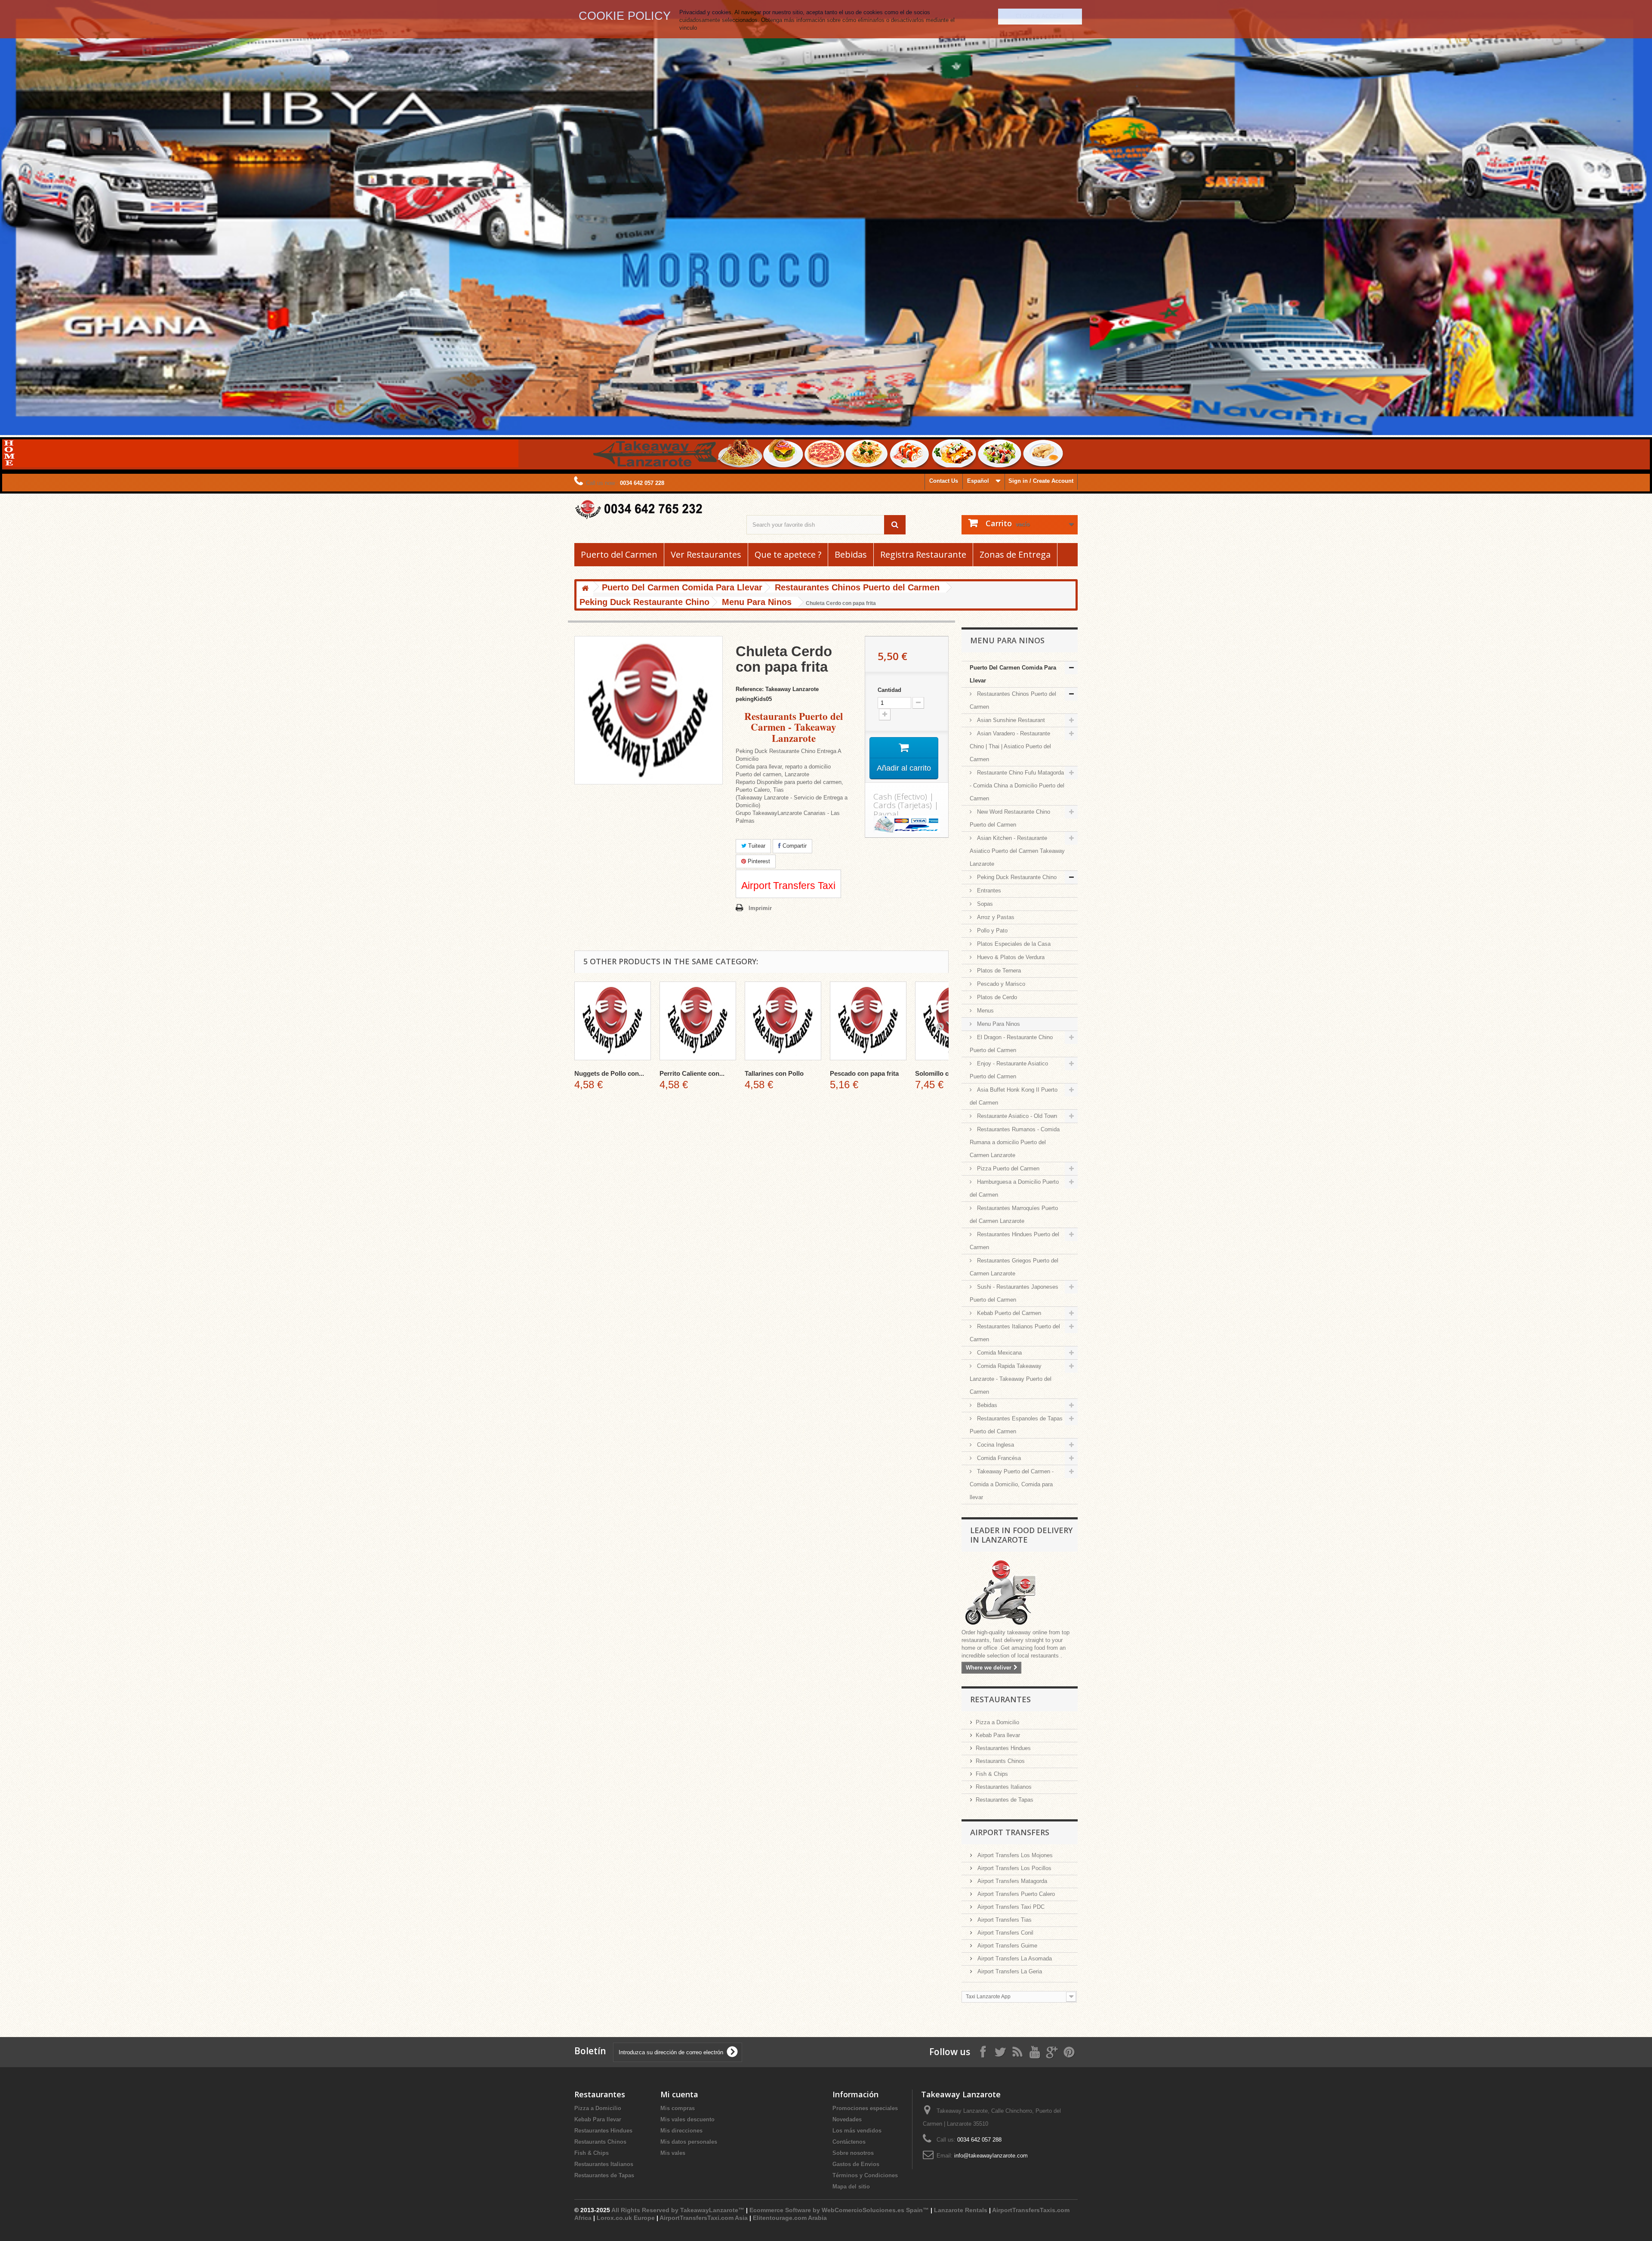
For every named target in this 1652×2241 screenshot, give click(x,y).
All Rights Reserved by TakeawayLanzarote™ (678, 2210)
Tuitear (756, 846)
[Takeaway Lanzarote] (654, 510)
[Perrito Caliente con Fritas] (698, 1021)
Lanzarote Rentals (961, 2210)
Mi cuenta (679, 2094)
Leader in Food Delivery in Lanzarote (1021, 1535)
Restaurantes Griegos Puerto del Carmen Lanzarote (1014, 1267)
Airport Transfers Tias (1004, 1920)
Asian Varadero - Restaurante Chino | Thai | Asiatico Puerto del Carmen (1010, 746)
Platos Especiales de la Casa (1013, 944)
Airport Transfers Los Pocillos (1014, 1868)
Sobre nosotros (853, 2153)
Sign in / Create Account (1041, 481)
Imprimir (760, 908)
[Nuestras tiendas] (1020, 1593)
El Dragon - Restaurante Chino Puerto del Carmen (1011, 1044)
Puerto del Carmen (619, 555)
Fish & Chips (992, 1774)
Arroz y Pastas (995, 917)
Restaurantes (1000, 1699)
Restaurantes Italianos (1004, 1787)
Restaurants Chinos (1000, 1761)
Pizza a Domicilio (997, 1722)
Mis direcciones (681, 2131)
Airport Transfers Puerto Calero (1015, 1894)
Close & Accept (1040, 16)
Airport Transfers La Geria (1009, 1971)
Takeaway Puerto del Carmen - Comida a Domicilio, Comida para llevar (1012, 1484)
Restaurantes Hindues (1003, 1748)
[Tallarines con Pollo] (783, 1021)
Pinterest (758, 861)
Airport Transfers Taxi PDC (1010, 1907)
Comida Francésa (998, 1458)
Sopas (984, 904)
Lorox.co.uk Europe (626, 2218)
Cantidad (889, 690)
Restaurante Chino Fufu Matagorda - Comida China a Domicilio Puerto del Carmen (1017, 786)
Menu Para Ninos (998, 1024)
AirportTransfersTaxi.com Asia (704, 2218)
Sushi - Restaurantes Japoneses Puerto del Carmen (1014, 1293)
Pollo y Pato (991, 931)
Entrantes (988, 891)
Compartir (794, 846)
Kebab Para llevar (998, 1735)
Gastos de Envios (856, 2164)
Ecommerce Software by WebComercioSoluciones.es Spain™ (839, 2210)
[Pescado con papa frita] (868, 1021)
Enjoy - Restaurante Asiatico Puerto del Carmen (1009, 1070)
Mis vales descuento (687, 2119)
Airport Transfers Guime (1006, 1946)
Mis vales (673, 2153)
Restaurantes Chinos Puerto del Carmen (1013, 700)
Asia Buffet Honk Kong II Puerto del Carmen (1014, 1096)
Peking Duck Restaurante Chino (1016, 877)
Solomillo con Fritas (945, 1073)
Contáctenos (849, 2142)
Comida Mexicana (999, 1353)
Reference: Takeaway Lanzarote (777, 689)
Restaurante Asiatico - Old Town (1016, 1116)
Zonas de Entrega (1015, 555)
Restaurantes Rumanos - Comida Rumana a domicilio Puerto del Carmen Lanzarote (1015, 1142)
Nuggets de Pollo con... (609, 1073)
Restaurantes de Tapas (1005, 1800)
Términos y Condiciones (865, 2175)
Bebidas (851, 555)
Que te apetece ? (788, 555)
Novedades (847, 2119)
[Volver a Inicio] (585, 589)
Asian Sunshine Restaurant (1010, 720)
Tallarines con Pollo (774, 1073)
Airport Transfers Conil (1005, 1933)
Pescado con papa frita (864, 1073)
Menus (985, 1011)
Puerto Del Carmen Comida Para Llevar (1013, 674)
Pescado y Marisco (1000, 984)
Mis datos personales (689, 2142)
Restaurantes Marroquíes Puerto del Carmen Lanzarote (1014, 1215)
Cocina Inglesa (995, 1445)
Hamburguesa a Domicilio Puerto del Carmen (1014, 1188)
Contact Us (944, 481)
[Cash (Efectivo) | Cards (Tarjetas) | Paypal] (907, 824)
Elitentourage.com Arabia (790, 2218)
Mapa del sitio (851, 2187)
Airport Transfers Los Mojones (1014, 1855)
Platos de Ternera (998, 971)
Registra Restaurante (923, 555)
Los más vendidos (857, 2131)
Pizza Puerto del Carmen (1007, 1168)
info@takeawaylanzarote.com (991, 2156)
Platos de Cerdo (996, 997)
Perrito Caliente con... (692, 1073)
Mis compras (678, 2108)
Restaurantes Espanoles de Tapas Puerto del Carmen (1016, 1425)
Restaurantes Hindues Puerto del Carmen (1014, 1241)
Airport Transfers (1010, 1832)
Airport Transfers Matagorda (1011, 1881)
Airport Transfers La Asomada (1014, 1959)
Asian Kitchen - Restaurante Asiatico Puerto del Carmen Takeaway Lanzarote (1017, 851)
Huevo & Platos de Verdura (1010, 957)
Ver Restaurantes (706, 555)
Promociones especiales (865, 2108)
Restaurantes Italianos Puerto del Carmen (1015, 1333)
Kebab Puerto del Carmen (1008, 1313)
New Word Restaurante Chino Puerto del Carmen (1010, 818)
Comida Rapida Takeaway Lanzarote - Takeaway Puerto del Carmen (1011, 1379)
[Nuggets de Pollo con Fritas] (613, 1021)
